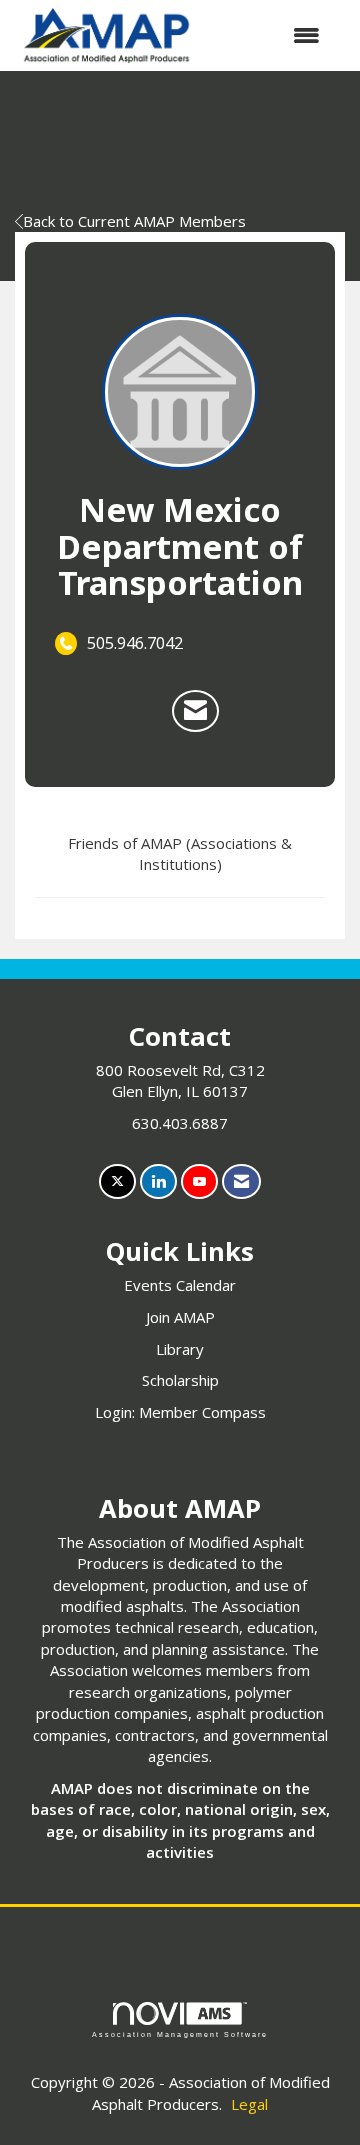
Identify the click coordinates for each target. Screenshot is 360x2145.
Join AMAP (180, 1317)
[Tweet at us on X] (117, 1181)
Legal (249, 2104)
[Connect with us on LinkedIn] (158, 1181)
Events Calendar (180, 1285)
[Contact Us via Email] (241, 1181)
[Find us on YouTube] (199, 1181)
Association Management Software (180, 2034)
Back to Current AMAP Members (134, 221)
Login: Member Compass (180, 1412)
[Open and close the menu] (269, 35)
